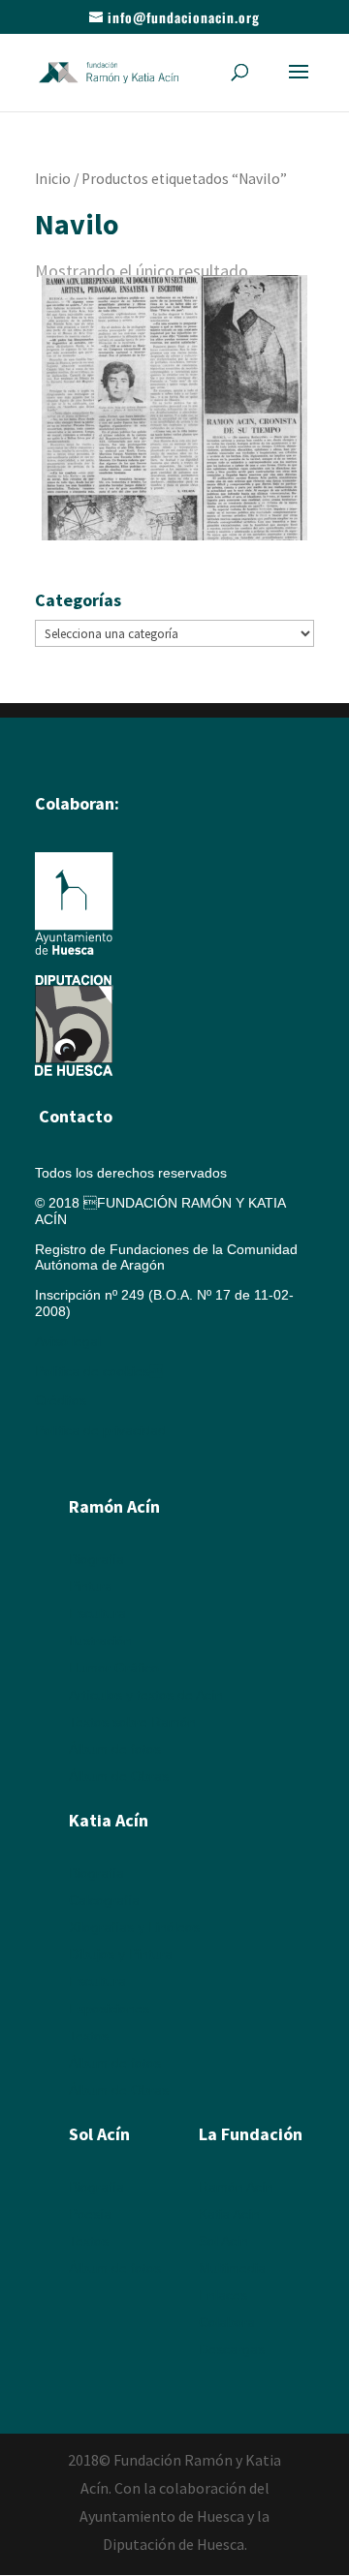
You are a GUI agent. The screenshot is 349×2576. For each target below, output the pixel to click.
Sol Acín (223, 2241)
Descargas (232, 2349)
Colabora (227, 2322)
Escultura (97, 1613)
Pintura (91, 1586)
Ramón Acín (236, 2187)
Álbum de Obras (119, 1776)
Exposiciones (109, 2009)
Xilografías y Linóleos (134, 1927)
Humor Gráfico (114, 1668)
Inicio (53, 179)
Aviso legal (68, 1341)
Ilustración (100, 1641)
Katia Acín (109, 1820)
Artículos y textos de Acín (146, 1695)
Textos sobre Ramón (132, 1722)
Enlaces (223, 2295)
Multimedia (232, 2268)
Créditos (61, 1400)
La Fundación (251, 2134)
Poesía (90, 2214)
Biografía (96, 1559)
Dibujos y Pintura (121, 1954)
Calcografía (104, 1900)
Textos (89, 2036)
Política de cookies (99, 1371)
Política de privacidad (100, 1430)
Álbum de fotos (115, 1749)
